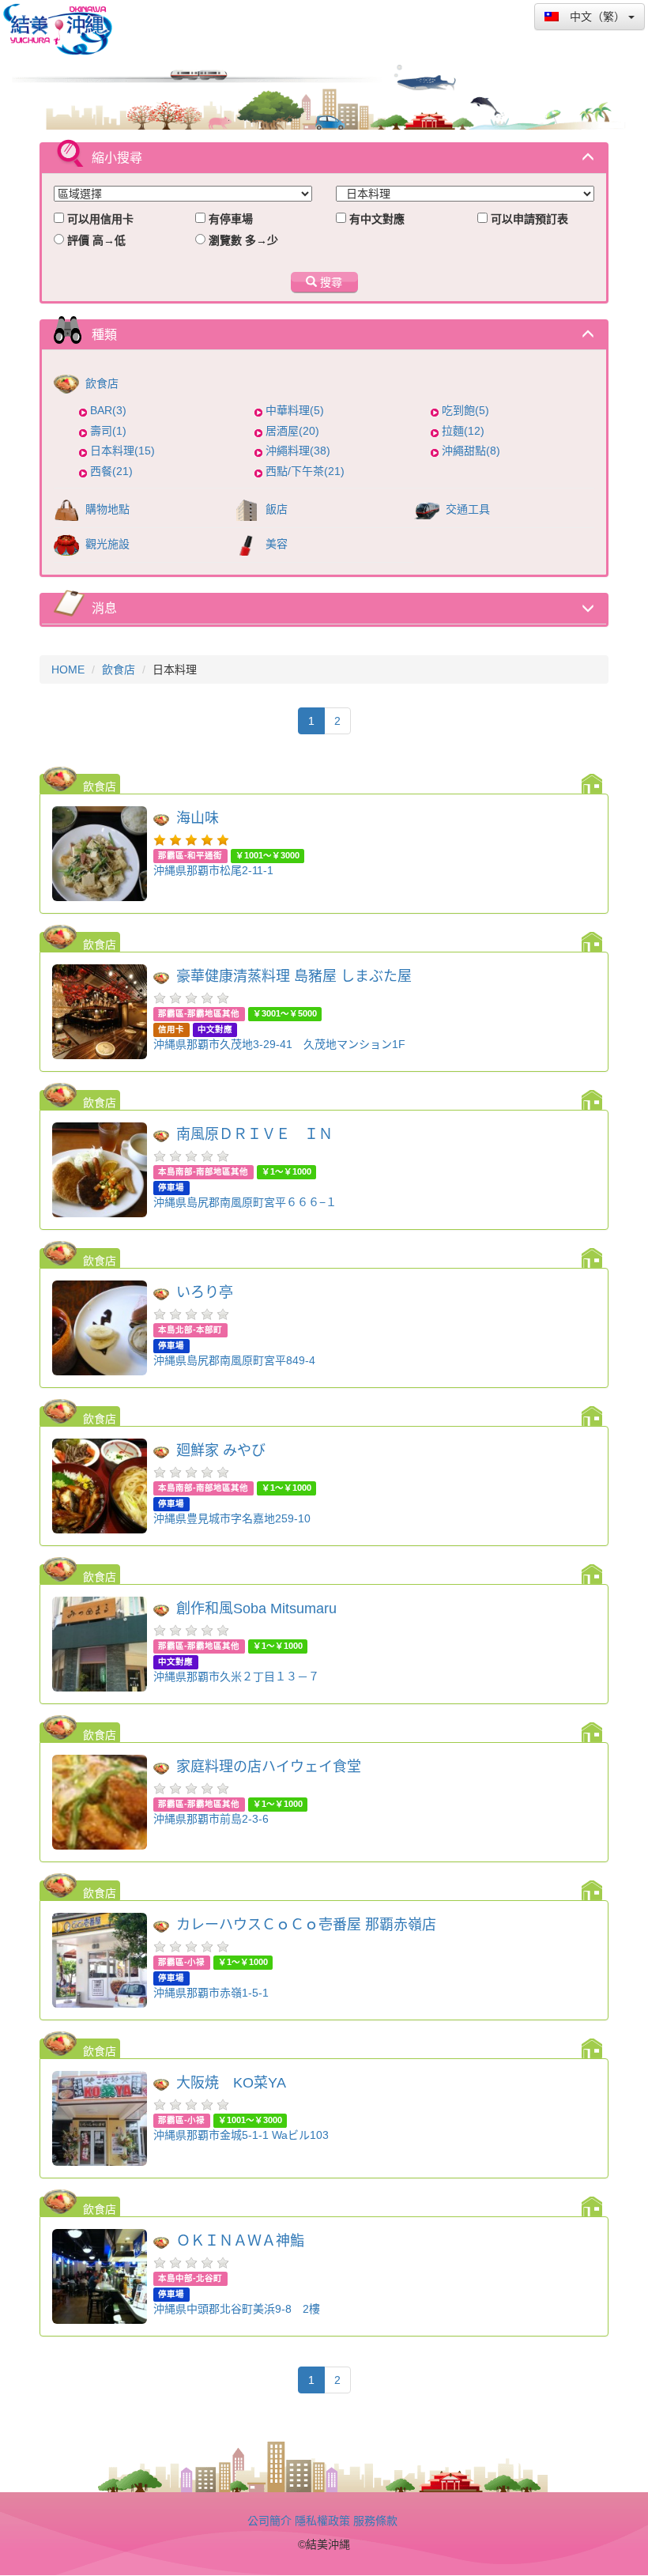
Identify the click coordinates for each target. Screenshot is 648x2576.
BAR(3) (108, 410)
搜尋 (330, 282)
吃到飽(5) (465, 410)
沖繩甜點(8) (471, 451)
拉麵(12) (463, 431)
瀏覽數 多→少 (242, 240)
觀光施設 (106, 544)
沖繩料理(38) (298, 451)
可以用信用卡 (99, 219)
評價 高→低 (95, 240)
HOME (68, 669)
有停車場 (229, 219)
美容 (275, 544)
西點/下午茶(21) (305, 471)
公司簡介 (269, 2521)
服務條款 (375, 2521)
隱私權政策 (322, 2521)
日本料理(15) (122, 451)
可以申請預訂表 (528, 219)
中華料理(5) (295, 410)
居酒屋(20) (292, 431)
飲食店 (100, 383)
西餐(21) (111, 471)
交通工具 (466, 509)
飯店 (275, 509)
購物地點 (106, 509)
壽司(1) (108, 431)
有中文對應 (375, 219)
